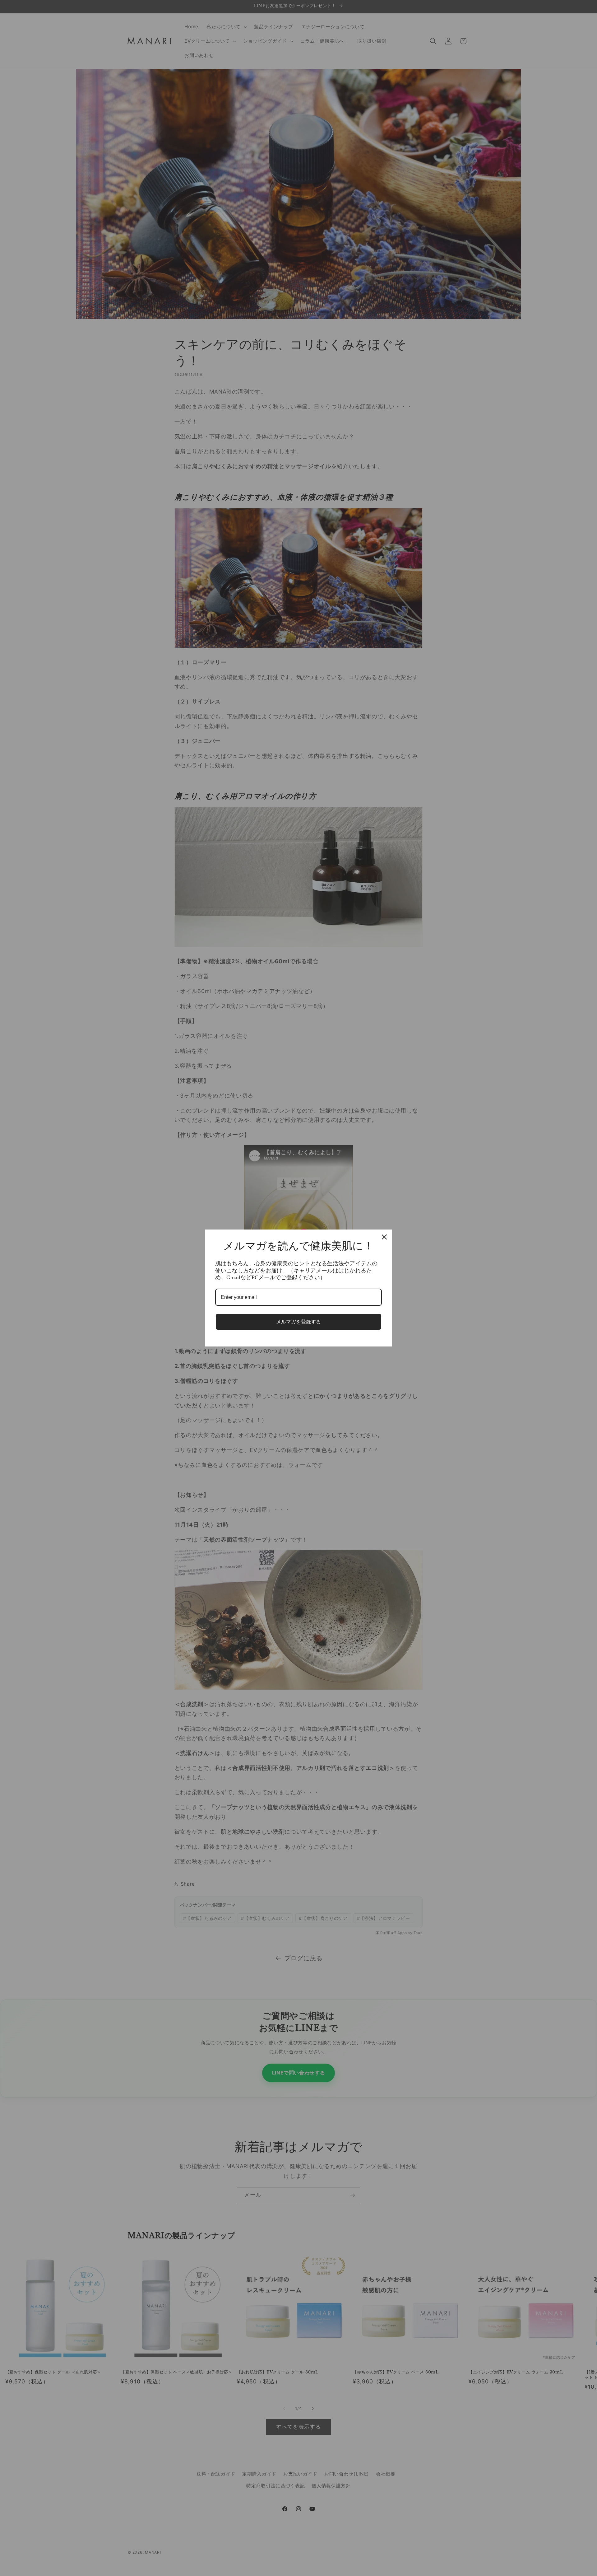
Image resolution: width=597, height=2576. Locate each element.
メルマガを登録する (298, 1322)
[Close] (384, 1237)
